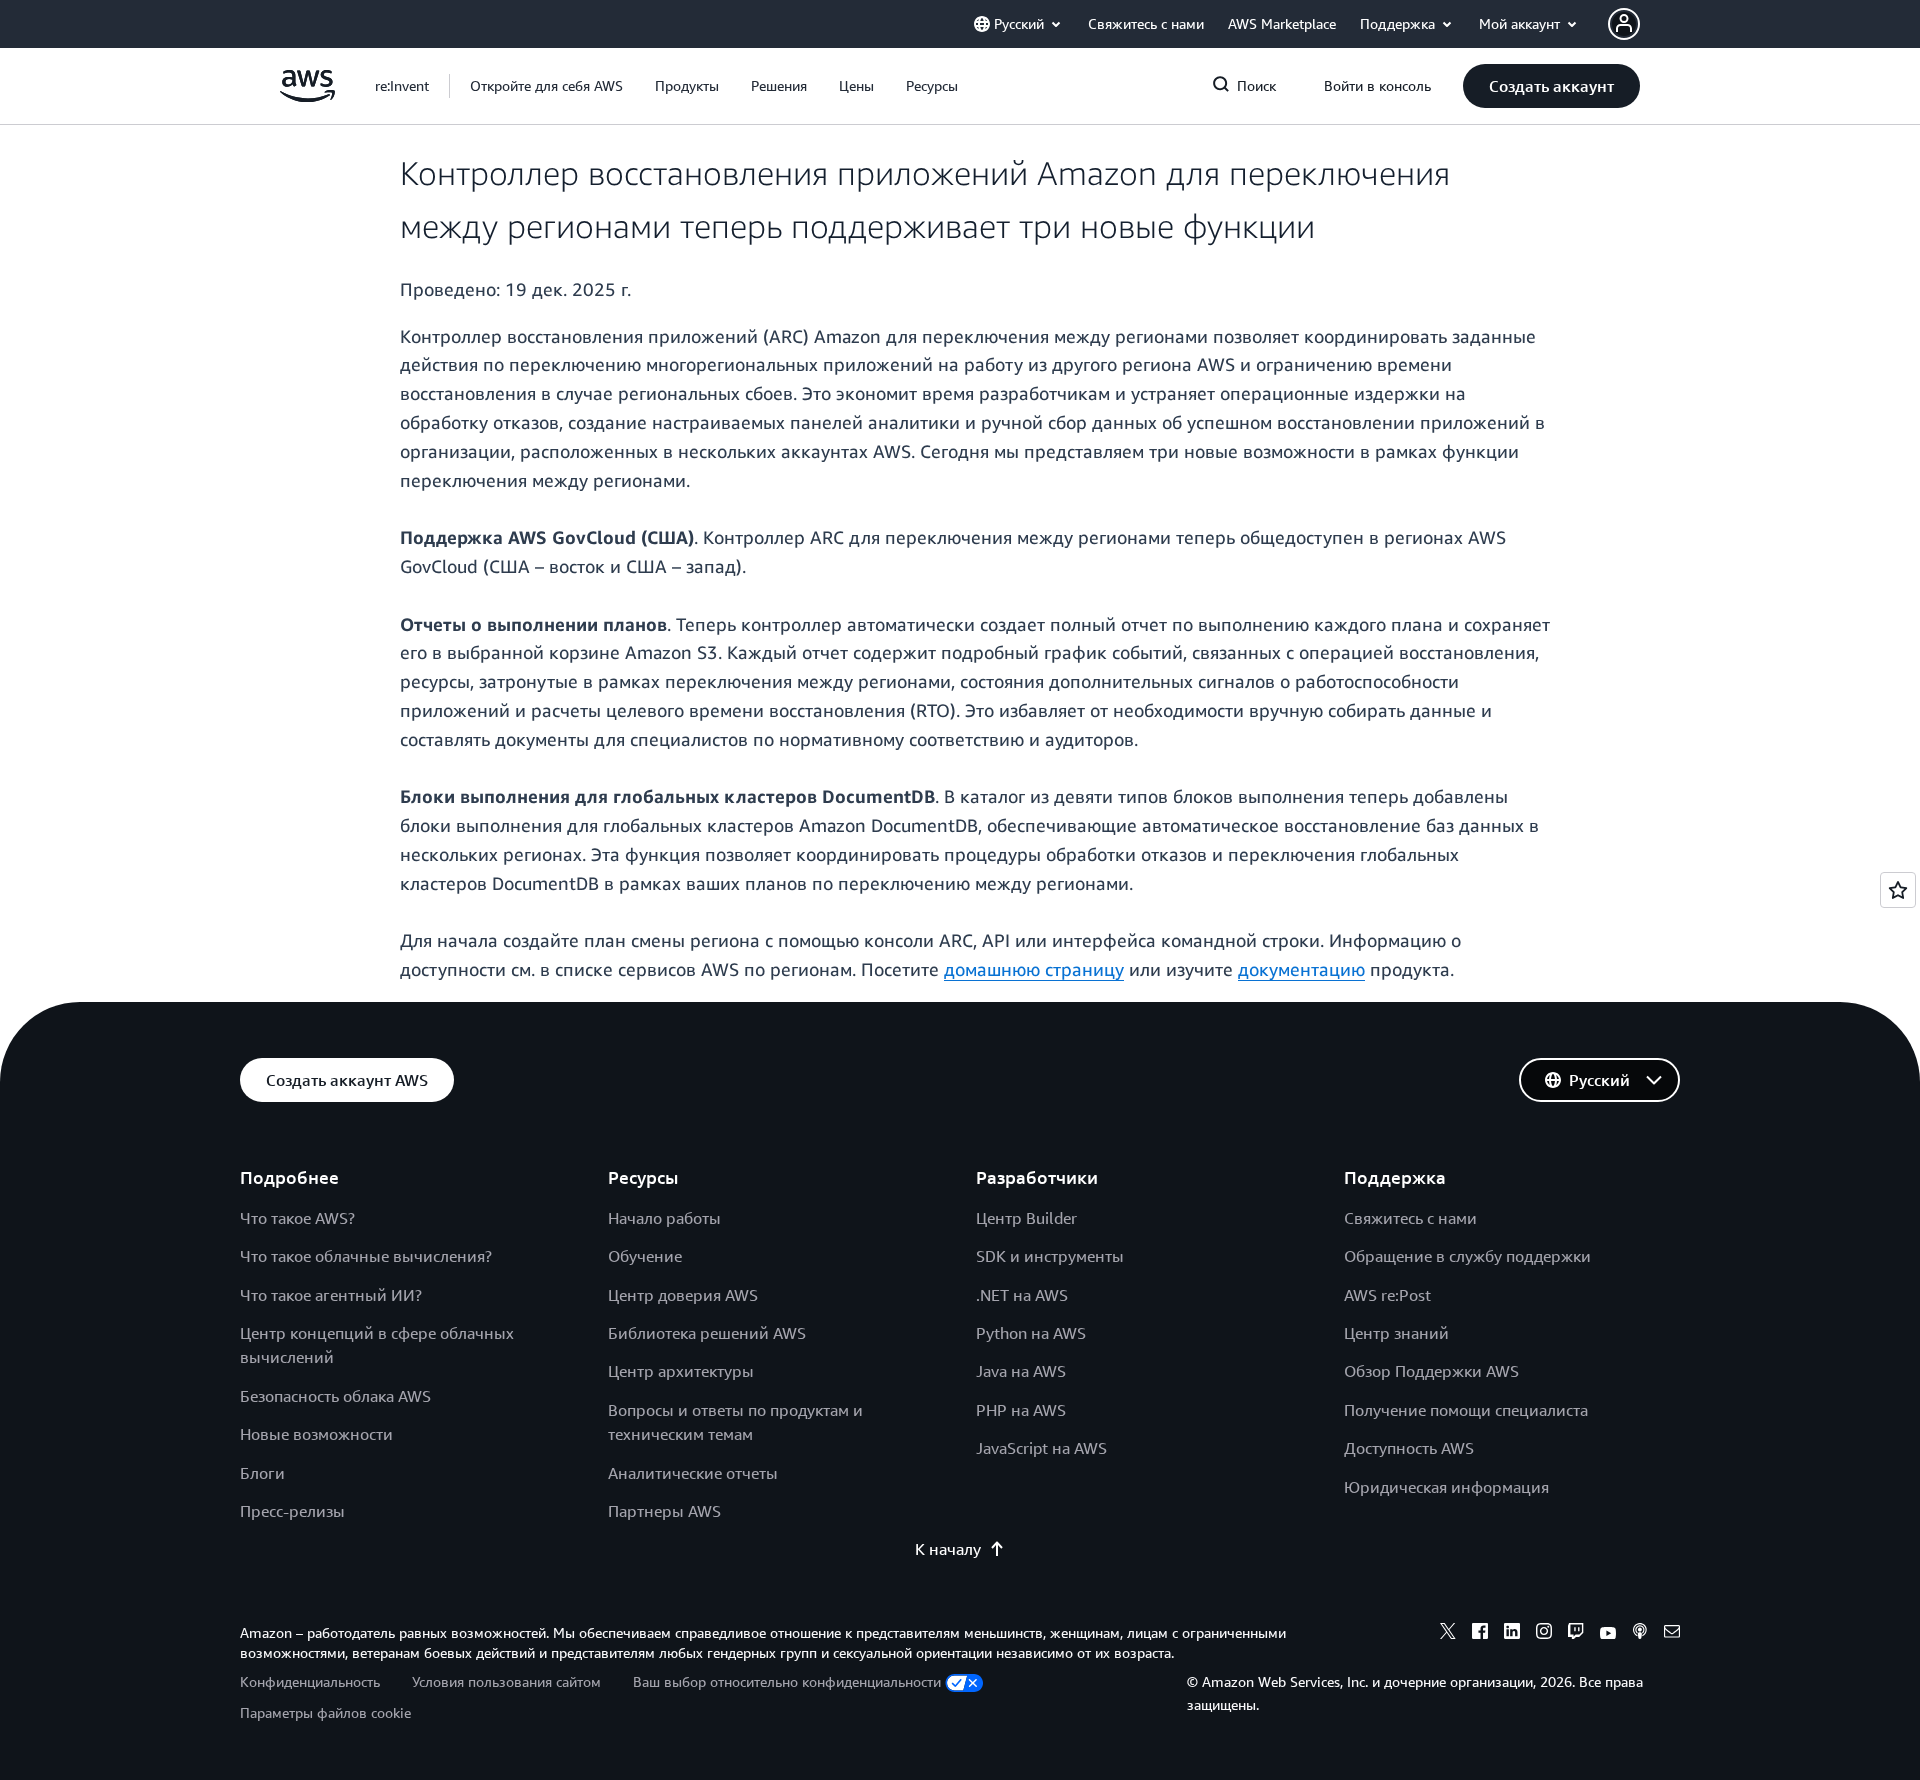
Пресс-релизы (292, 1511)
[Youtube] (1608, 1634)
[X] (1448, 1634)
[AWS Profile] (1624, 24)
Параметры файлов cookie (325, 1712)
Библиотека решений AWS (707, 1333)
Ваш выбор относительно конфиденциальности (787, 1681)
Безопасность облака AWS (335, 1396)
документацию (1301, 969)
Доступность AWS (1409, 1448)
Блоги (262, 1473)
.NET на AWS (1022, 1295)
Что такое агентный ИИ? (331, 1295)
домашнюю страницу (1034, 969)
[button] (546, 86)
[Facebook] (1480, 1634)
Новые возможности (316, 1434)
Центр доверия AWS (683, 1295)
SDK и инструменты (1050, 1256)
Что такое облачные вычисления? (366, 1256)
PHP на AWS (1021, 1410)
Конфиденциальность (310, 1681)
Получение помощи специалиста (1466, 1410)
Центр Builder (1026, 1218)
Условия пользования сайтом (506, 1681)
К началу (948, 1549)
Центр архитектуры (681, 1371)
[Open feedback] (1898, 890)
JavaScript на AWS (1041, 1448)
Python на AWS (1031, 1333)
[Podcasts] (1640, 1634)
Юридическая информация (1446, 1487)
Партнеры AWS (664, 1511)
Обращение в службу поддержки (1467, 1256)
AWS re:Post (1387, 1295)
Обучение (645, 1256)
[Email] (1672, 1634)
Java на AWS (1021, 1371)
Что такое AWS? (297, 1218)
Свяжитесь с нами (1410, 1218)
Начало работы (664, 1218)
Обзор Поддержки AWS (1431, 1371)
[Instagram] (1544, 1634)
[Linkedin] (1512, 1634)
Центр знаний (1396, 1333)
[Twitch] (1576, 1634)
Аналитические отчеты (693, 1473)
